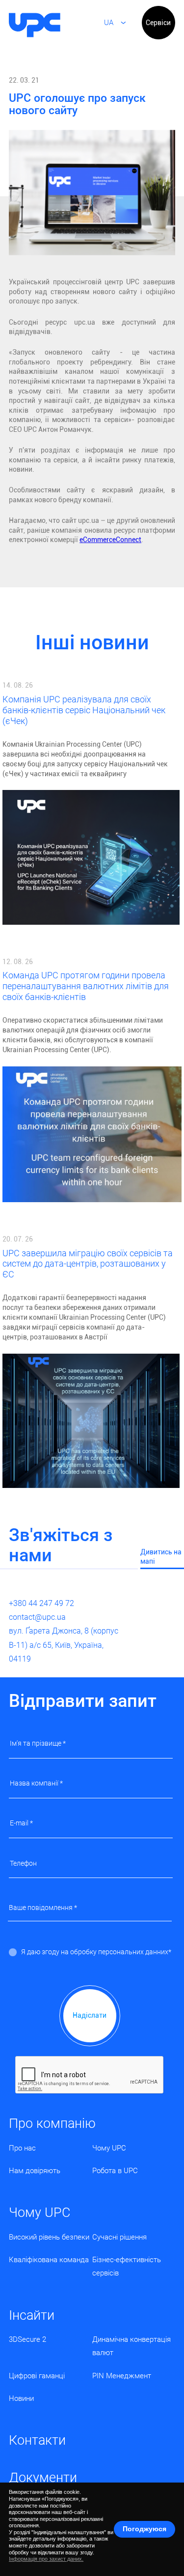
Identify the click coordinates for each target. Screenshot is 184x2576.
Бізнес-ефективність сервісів (127, 2266)
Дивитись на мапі (161, 1557)
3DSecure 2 (27, 2339)
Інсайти (32, 2315)
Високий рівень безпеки (49, 2237)
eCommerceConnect (110, 540)
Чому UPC (109, 2148)
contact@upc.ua (37, 1617)
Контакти (37, 2440)
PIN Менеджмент (122, 2376)
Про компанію (52, 2123)
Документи (43, 2478)
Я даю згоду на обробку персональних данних (95, 1952)
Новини (21, 2398)
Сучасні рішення (119, 2237)
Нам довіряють (35, 2171)
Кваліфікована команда (49, 2260)
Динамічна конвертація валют (131, 2346)
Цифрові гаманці (37, 2376)
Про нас (22, 2148)
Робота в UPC (115, 2171)
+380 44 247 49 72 (41, 1603)
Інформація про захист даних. (46, 2559)
